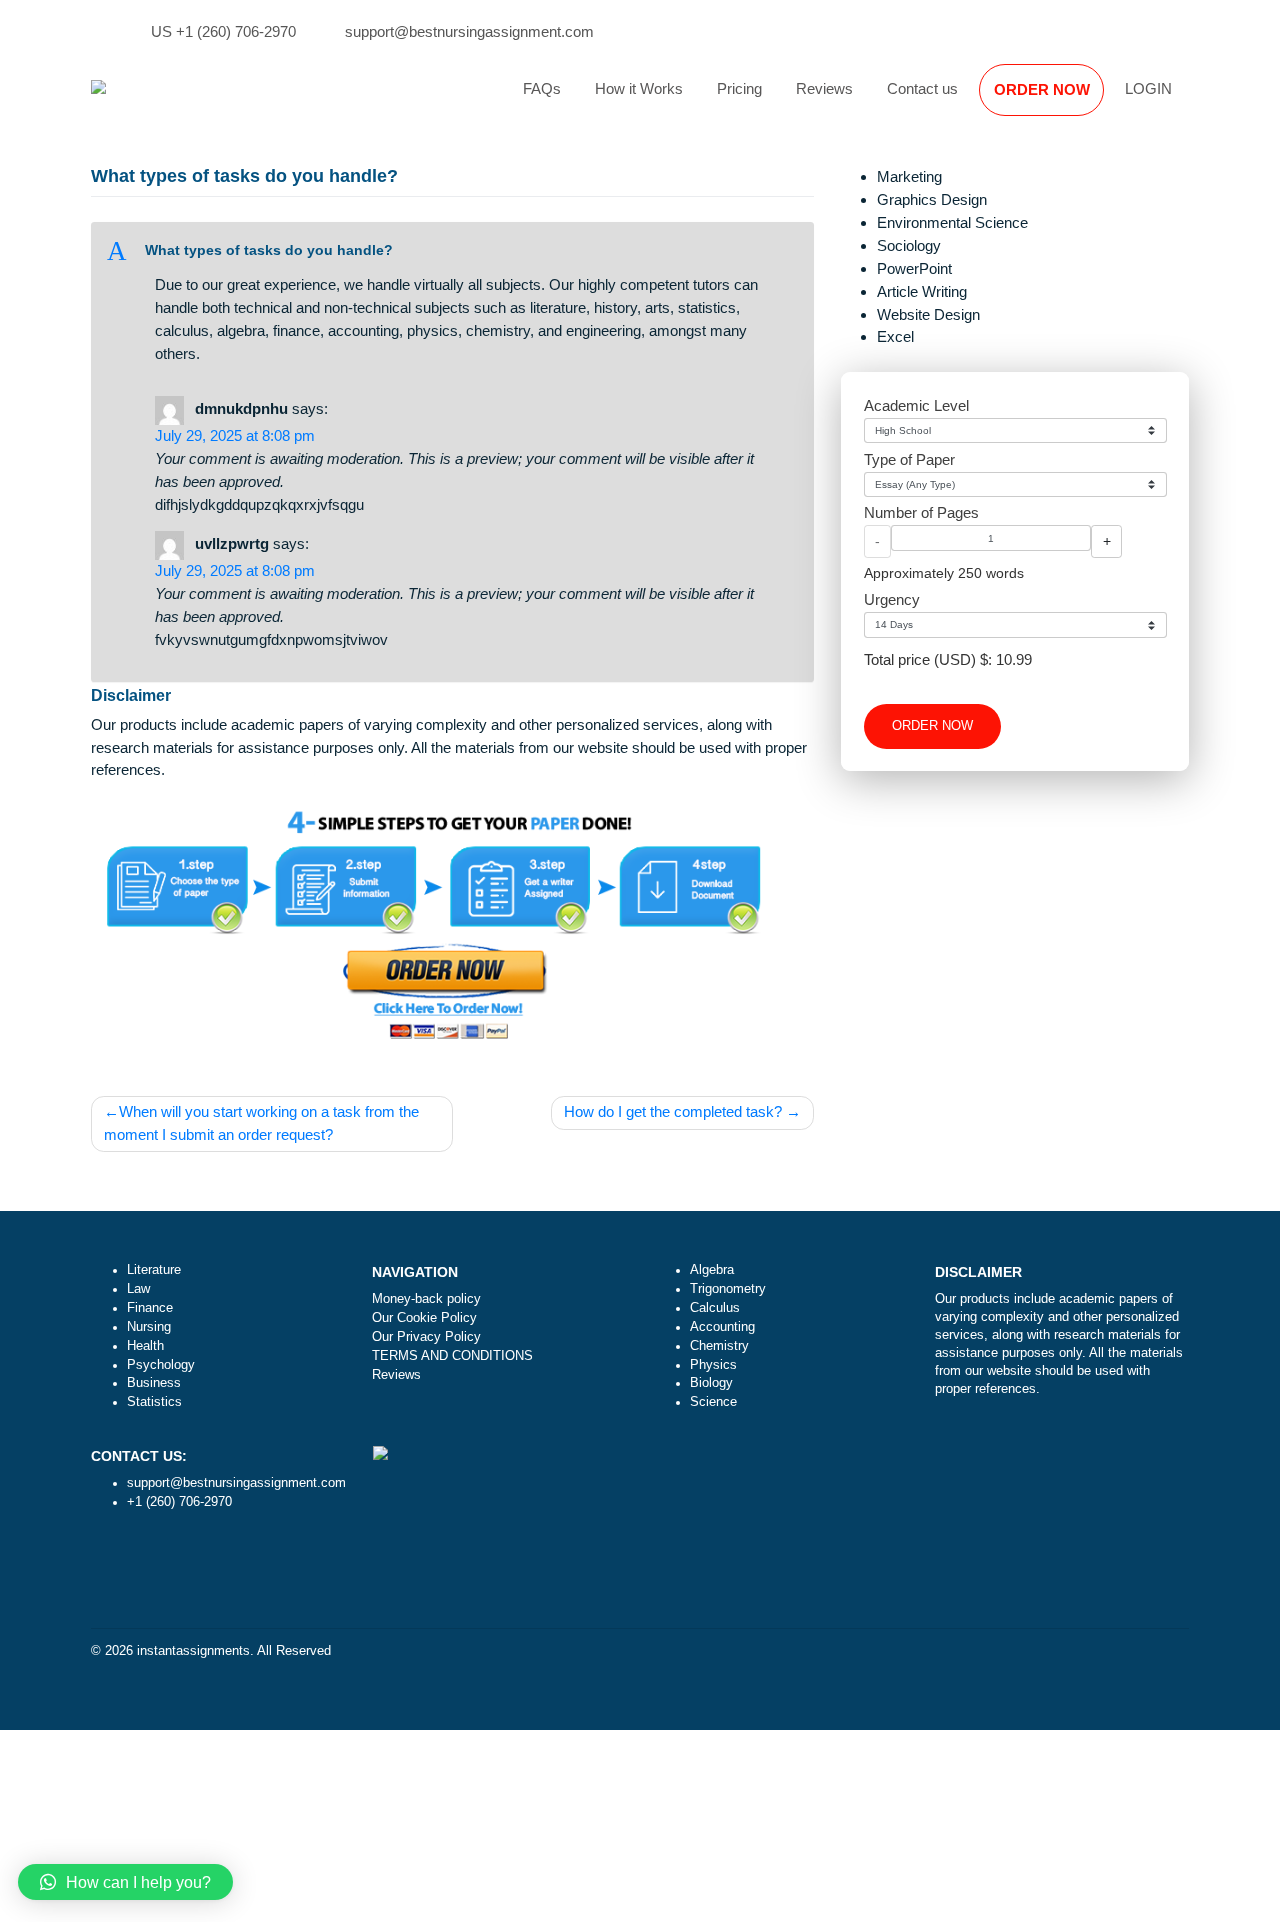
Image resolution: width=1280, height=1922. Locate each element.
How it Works (639, 88)
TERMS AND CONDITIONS (452, 1356)
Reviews (824, 88)
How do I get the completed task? (673, 1111)
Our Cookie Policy (424, 1318)
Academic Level (916, 405)
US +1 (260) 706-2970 (223, 31)
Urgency (892, 599)
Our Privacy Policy (426, 1337)
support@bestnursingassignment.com (469, 31)
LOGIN (1148, 88)
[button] (453, 251)
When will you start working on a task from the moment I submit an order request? (261, 1123)
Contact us (922, 88)
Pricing (739, 88)
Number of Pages (921, 512)
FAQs (542, 88)
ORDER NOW (1042, 89)
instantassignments (193, 1651)
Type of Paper (909, 459)
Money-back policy (426, 1299)
